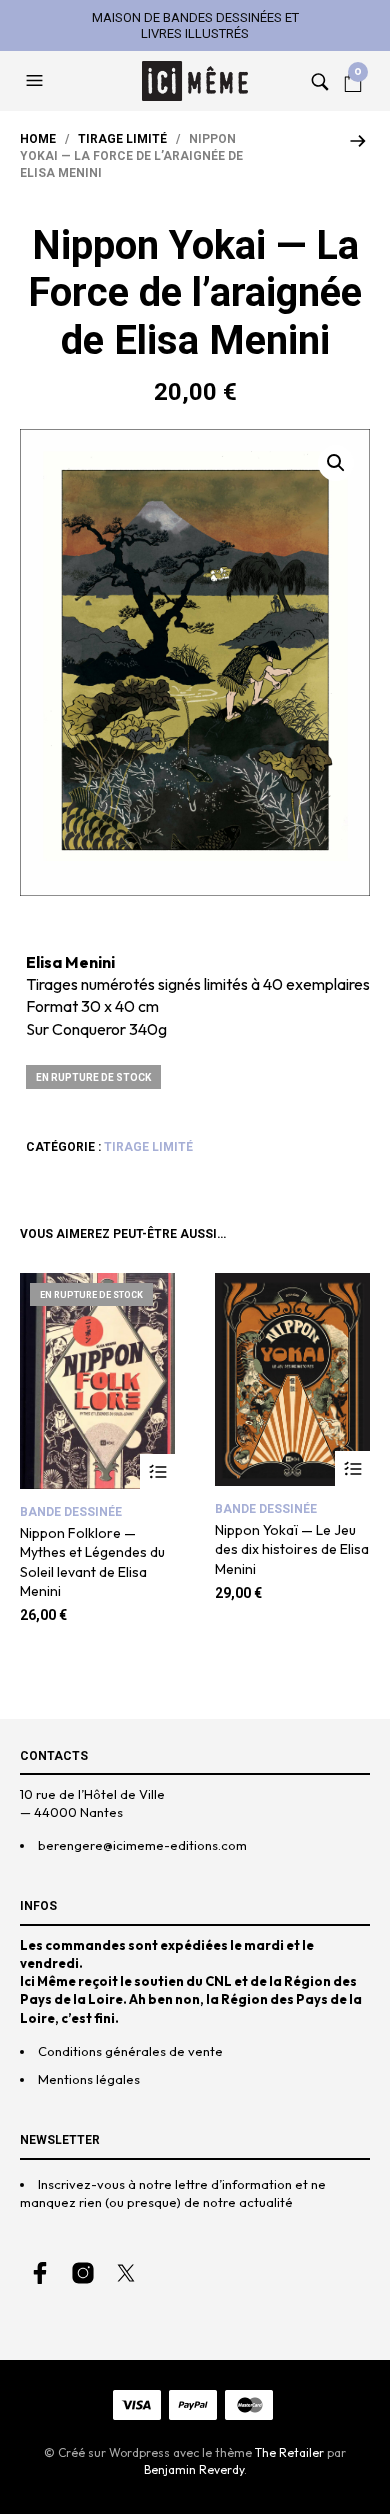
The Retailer (289, 2452)
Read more (157, 1471)
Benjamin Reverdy (194, 2469)
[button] (37, 81)
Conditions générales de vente (130, 2051)
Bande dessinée (71, 1512)
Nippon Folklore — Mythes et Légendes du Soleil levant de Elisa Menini (92, 1562)
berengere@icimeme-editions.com (142, 1845)
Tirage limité (122, 139)
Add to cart (352, 1468)
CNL (218, 1981)
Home (38, 139)
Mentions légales (89, 2079)
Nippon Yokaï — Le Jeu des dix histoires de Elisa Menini (292, 1549)
